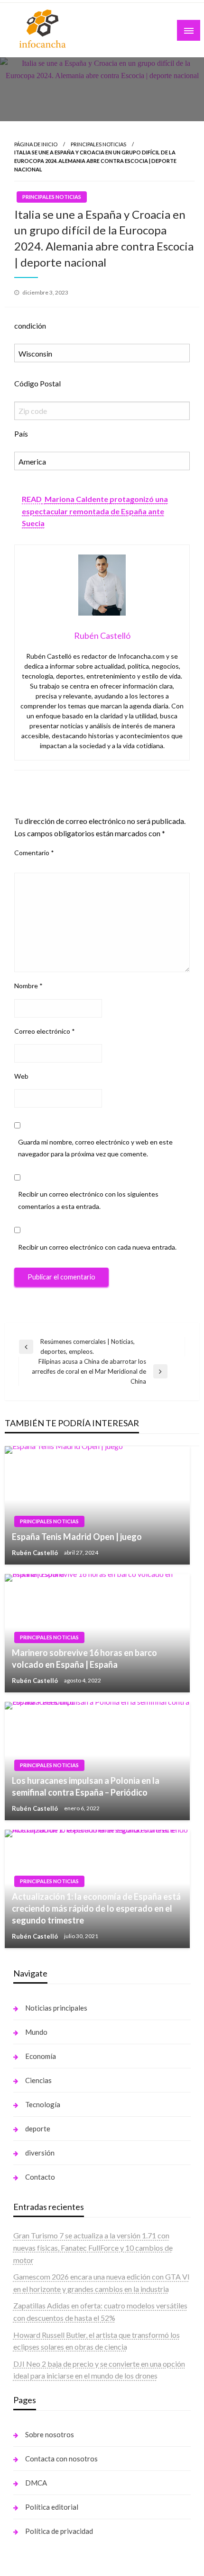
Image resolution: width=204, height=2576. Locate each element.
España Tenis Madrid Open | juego (77, 1537)
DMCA (36, 2483)
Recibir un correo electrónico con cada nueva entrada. (97, 1247)
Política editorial (52, 2507)
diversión (40, 2153)
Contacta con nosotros (61, 2459)
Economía (41, 2056)
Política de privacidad (59, 2531)
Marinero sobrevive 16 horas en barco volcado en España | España (84, 1659)
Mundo (36, 2032)
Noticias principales (56, 2008)
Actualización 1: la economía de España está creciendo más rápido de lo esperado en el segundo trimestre (96, 1908)
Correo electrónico (45, 1031)
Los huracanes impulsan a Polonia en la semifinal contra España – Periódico (86, 1786)
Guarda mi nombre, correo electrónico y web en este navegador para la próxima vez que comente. (95, 1148)
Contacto (40, 2177)
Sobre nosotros (50, 2434)
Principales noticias (98, 144)
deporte (38, 2129)
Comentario (34, 853)
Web (21, 1076)
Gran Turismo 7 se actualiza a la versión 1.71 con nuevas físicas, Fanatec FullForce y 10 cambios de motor (93, 2247)
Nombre (28, 986)
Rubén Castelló (36, 1553)
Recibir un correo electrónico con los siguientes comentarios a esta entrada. (88, 1200)
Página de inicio (36, 144)
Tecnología (43, 2104)
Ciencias (38, 2080)
